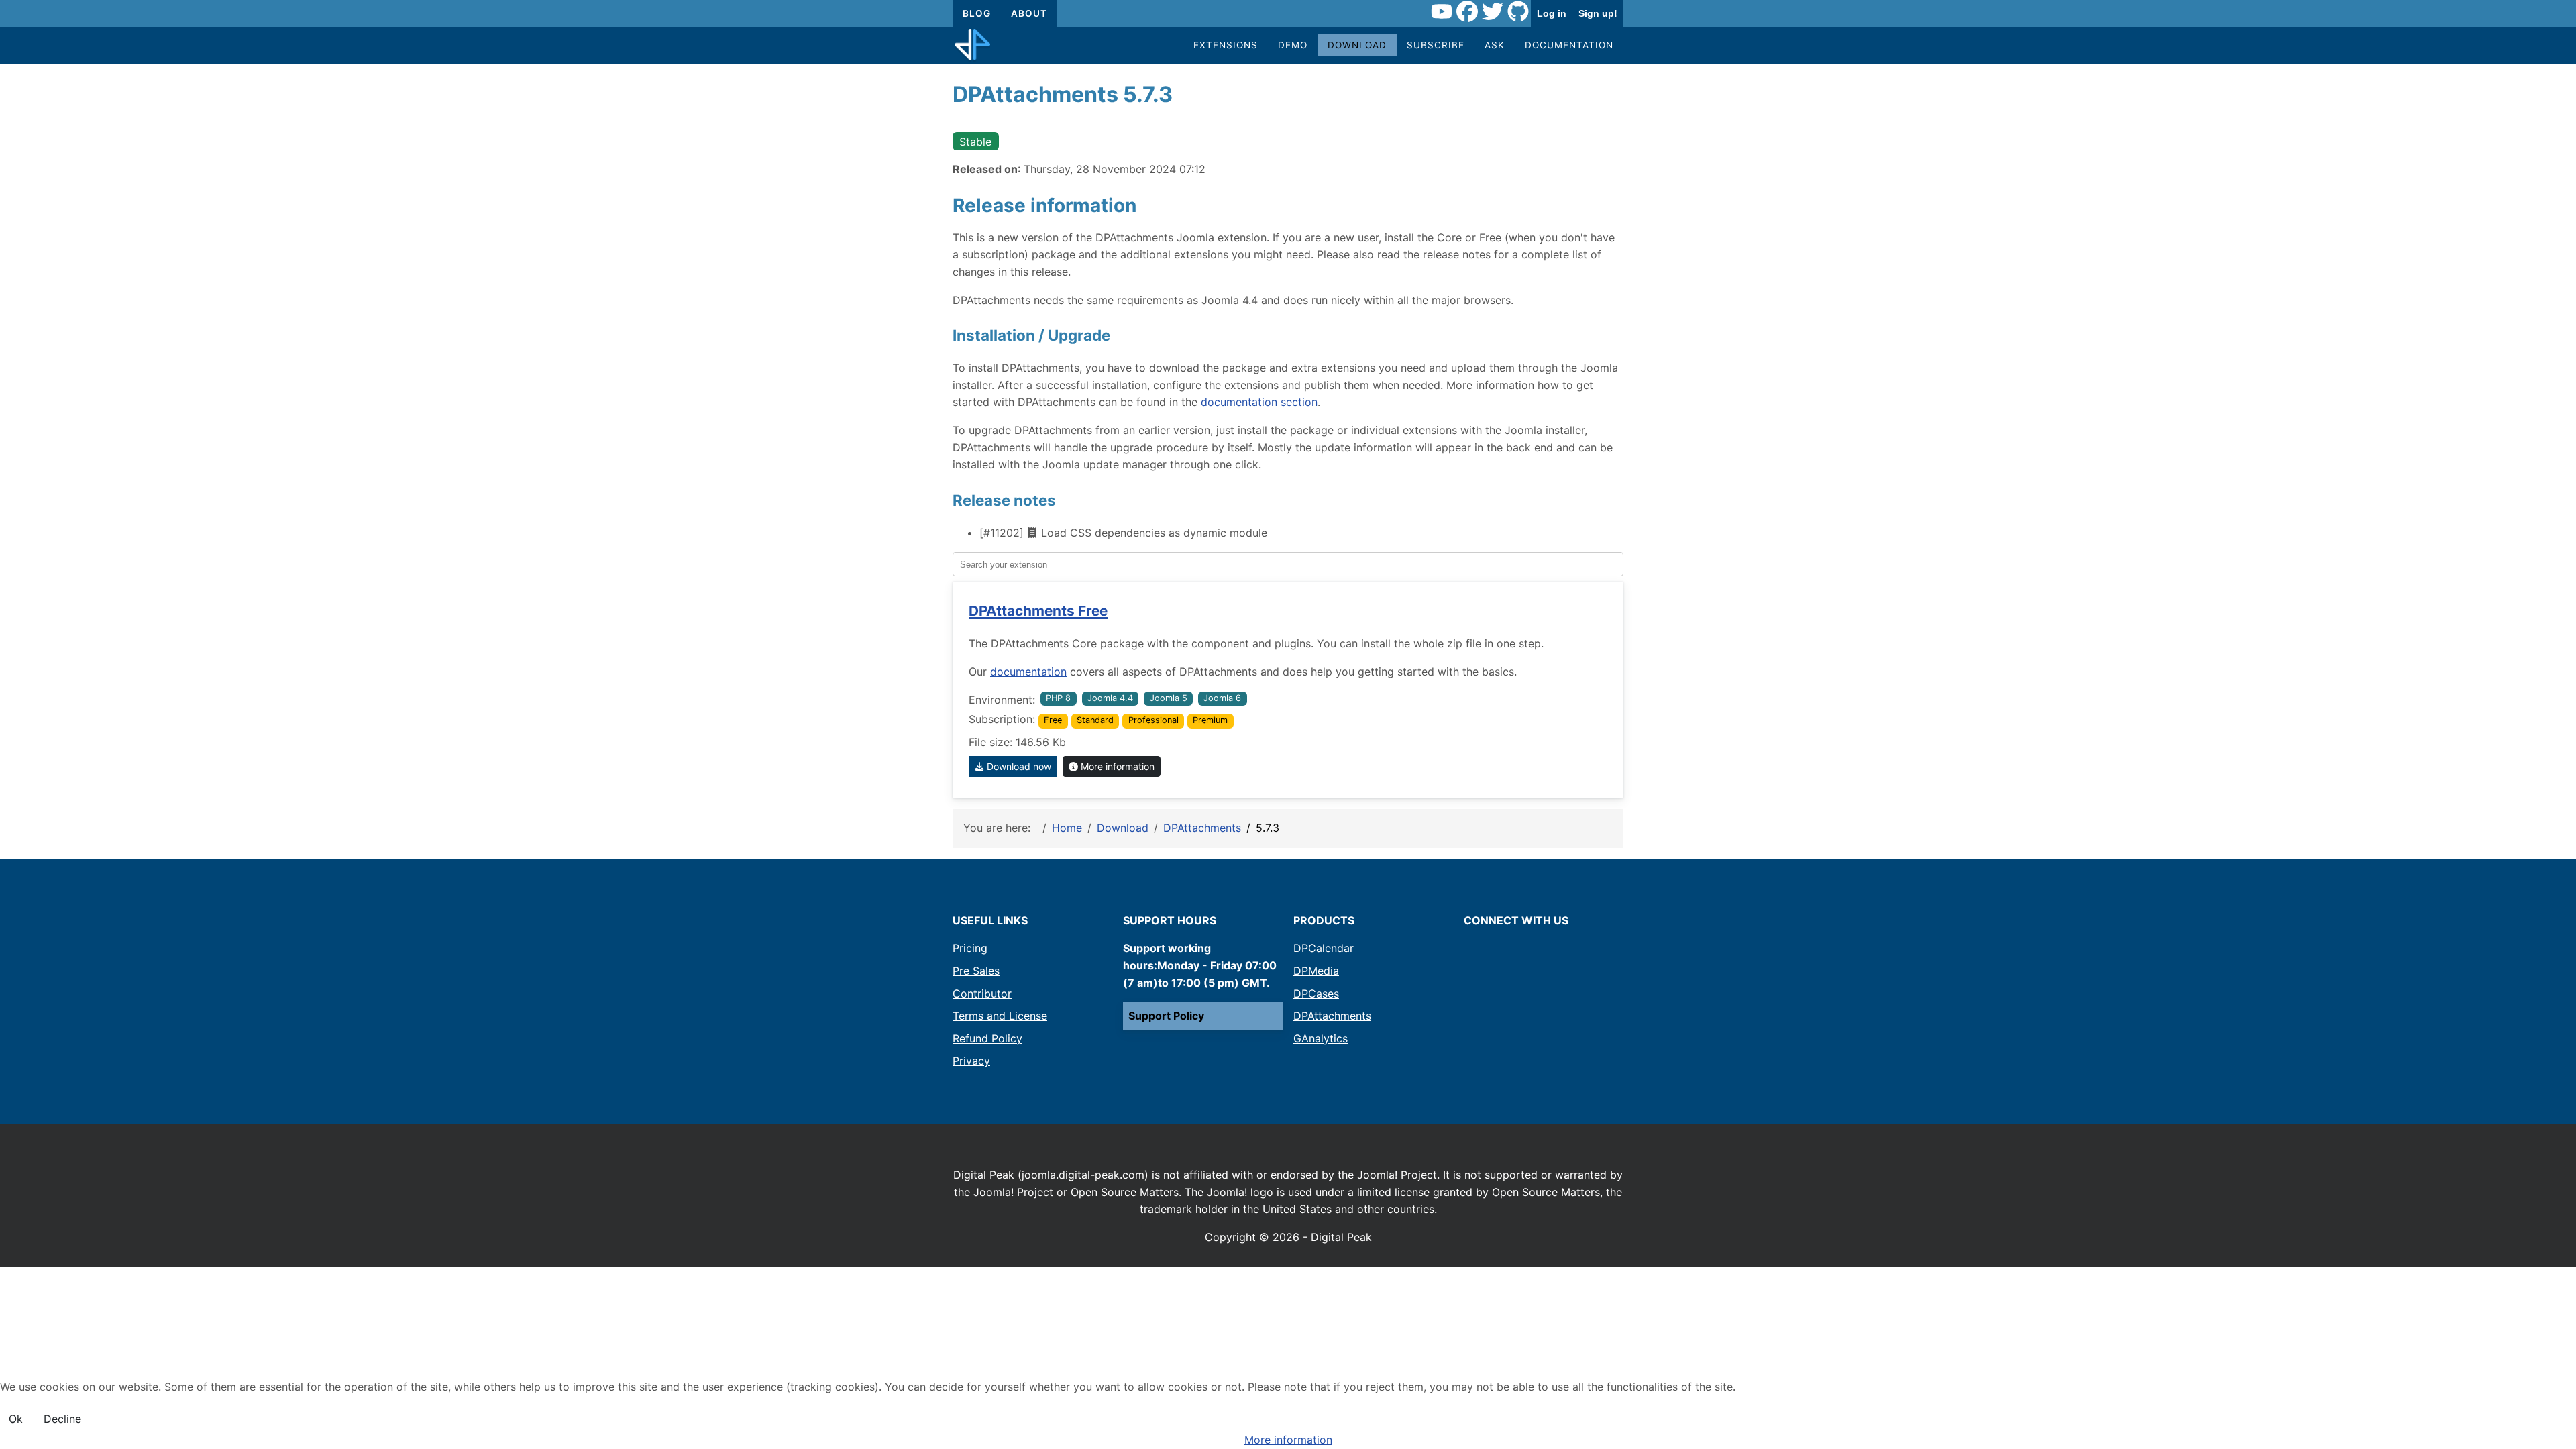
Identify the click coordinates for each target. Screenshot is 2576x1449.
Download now (1018, 766)
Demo (1293, 45)
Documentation (1569, 45)
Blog (977, 13)
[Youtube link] (1442, 13)
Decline (62, 1419)
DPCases (1316, 994)
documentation (1028, 672)
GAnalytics (1321, 1038)
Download (1357, 45)
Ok (16, 1419)
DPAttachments (1332, 1016)
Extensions (1226, 45)
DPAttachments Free (1038, 611)
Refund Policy (987, 1038)
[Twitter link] (1493, 13)
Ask (1495, 45)
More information (1116, 766)
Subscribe (1436, 45)
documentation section (1259, 402)
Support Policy (1166, 1016)
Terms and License (1000, 1016)
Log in (1552, 13)
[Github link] (1518, 13)
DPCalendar (1324, 948)
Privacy (971, 1061)
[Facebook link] (1467, 13)
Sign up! (1598, 13)
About (1029, 13)
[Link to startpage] (972, 46)
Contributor (982, 994)
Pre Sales (976, 971)
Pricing (970, 948)
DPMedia (1316, 971)
